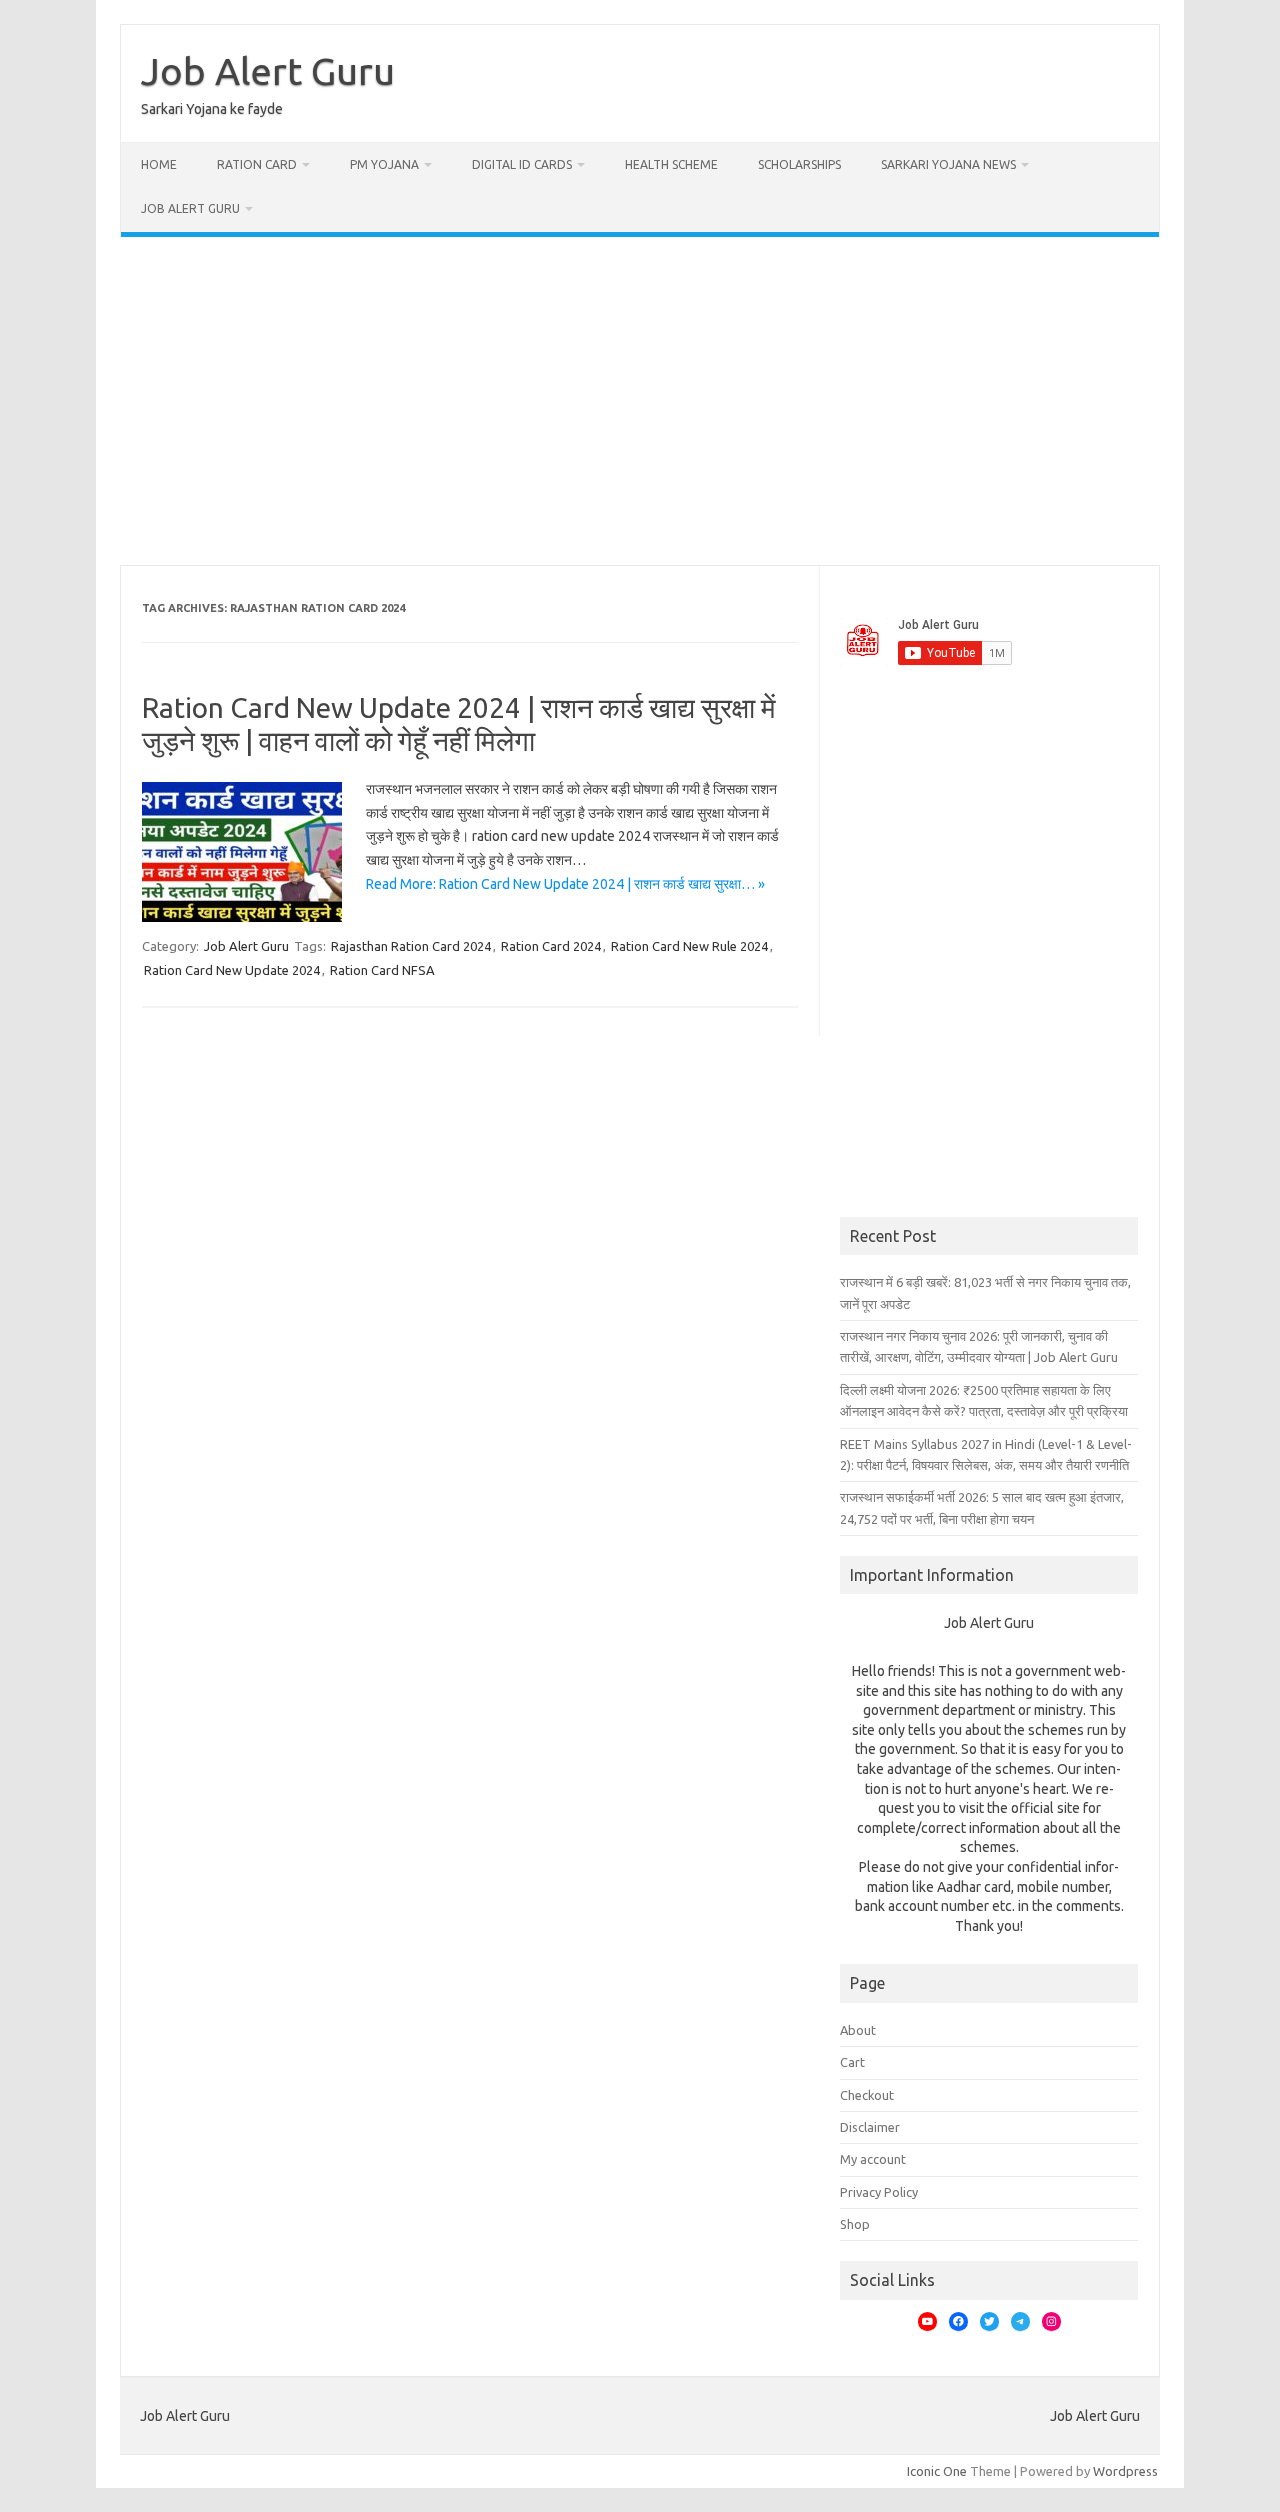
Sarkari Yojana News (948, 164)
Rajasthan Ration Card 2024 (411, 946)
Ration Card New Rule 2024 (689, 946)
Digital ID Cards (522, 164)
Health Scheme (671, 164)
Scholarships (799, 164)
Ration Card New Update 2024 (232, 970)
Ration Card (257, 164)
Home (159, 164)
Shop (855, 2224)
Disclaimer (870, 2127)
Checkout (867, 2095)
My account (873, 2159)
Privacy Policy (879, 2192)
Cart (852, 2062)
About (858, 2030)
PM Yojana (384, 164)
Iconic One (937, 2471)
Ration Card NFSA (382, 970)
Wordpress (1125, 2471)
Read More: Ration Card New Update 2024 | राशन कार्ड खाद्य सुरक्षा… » (565, 884)
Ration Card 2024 (551, 946)
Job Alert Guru (268, 71)
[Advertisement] (640, 401)
